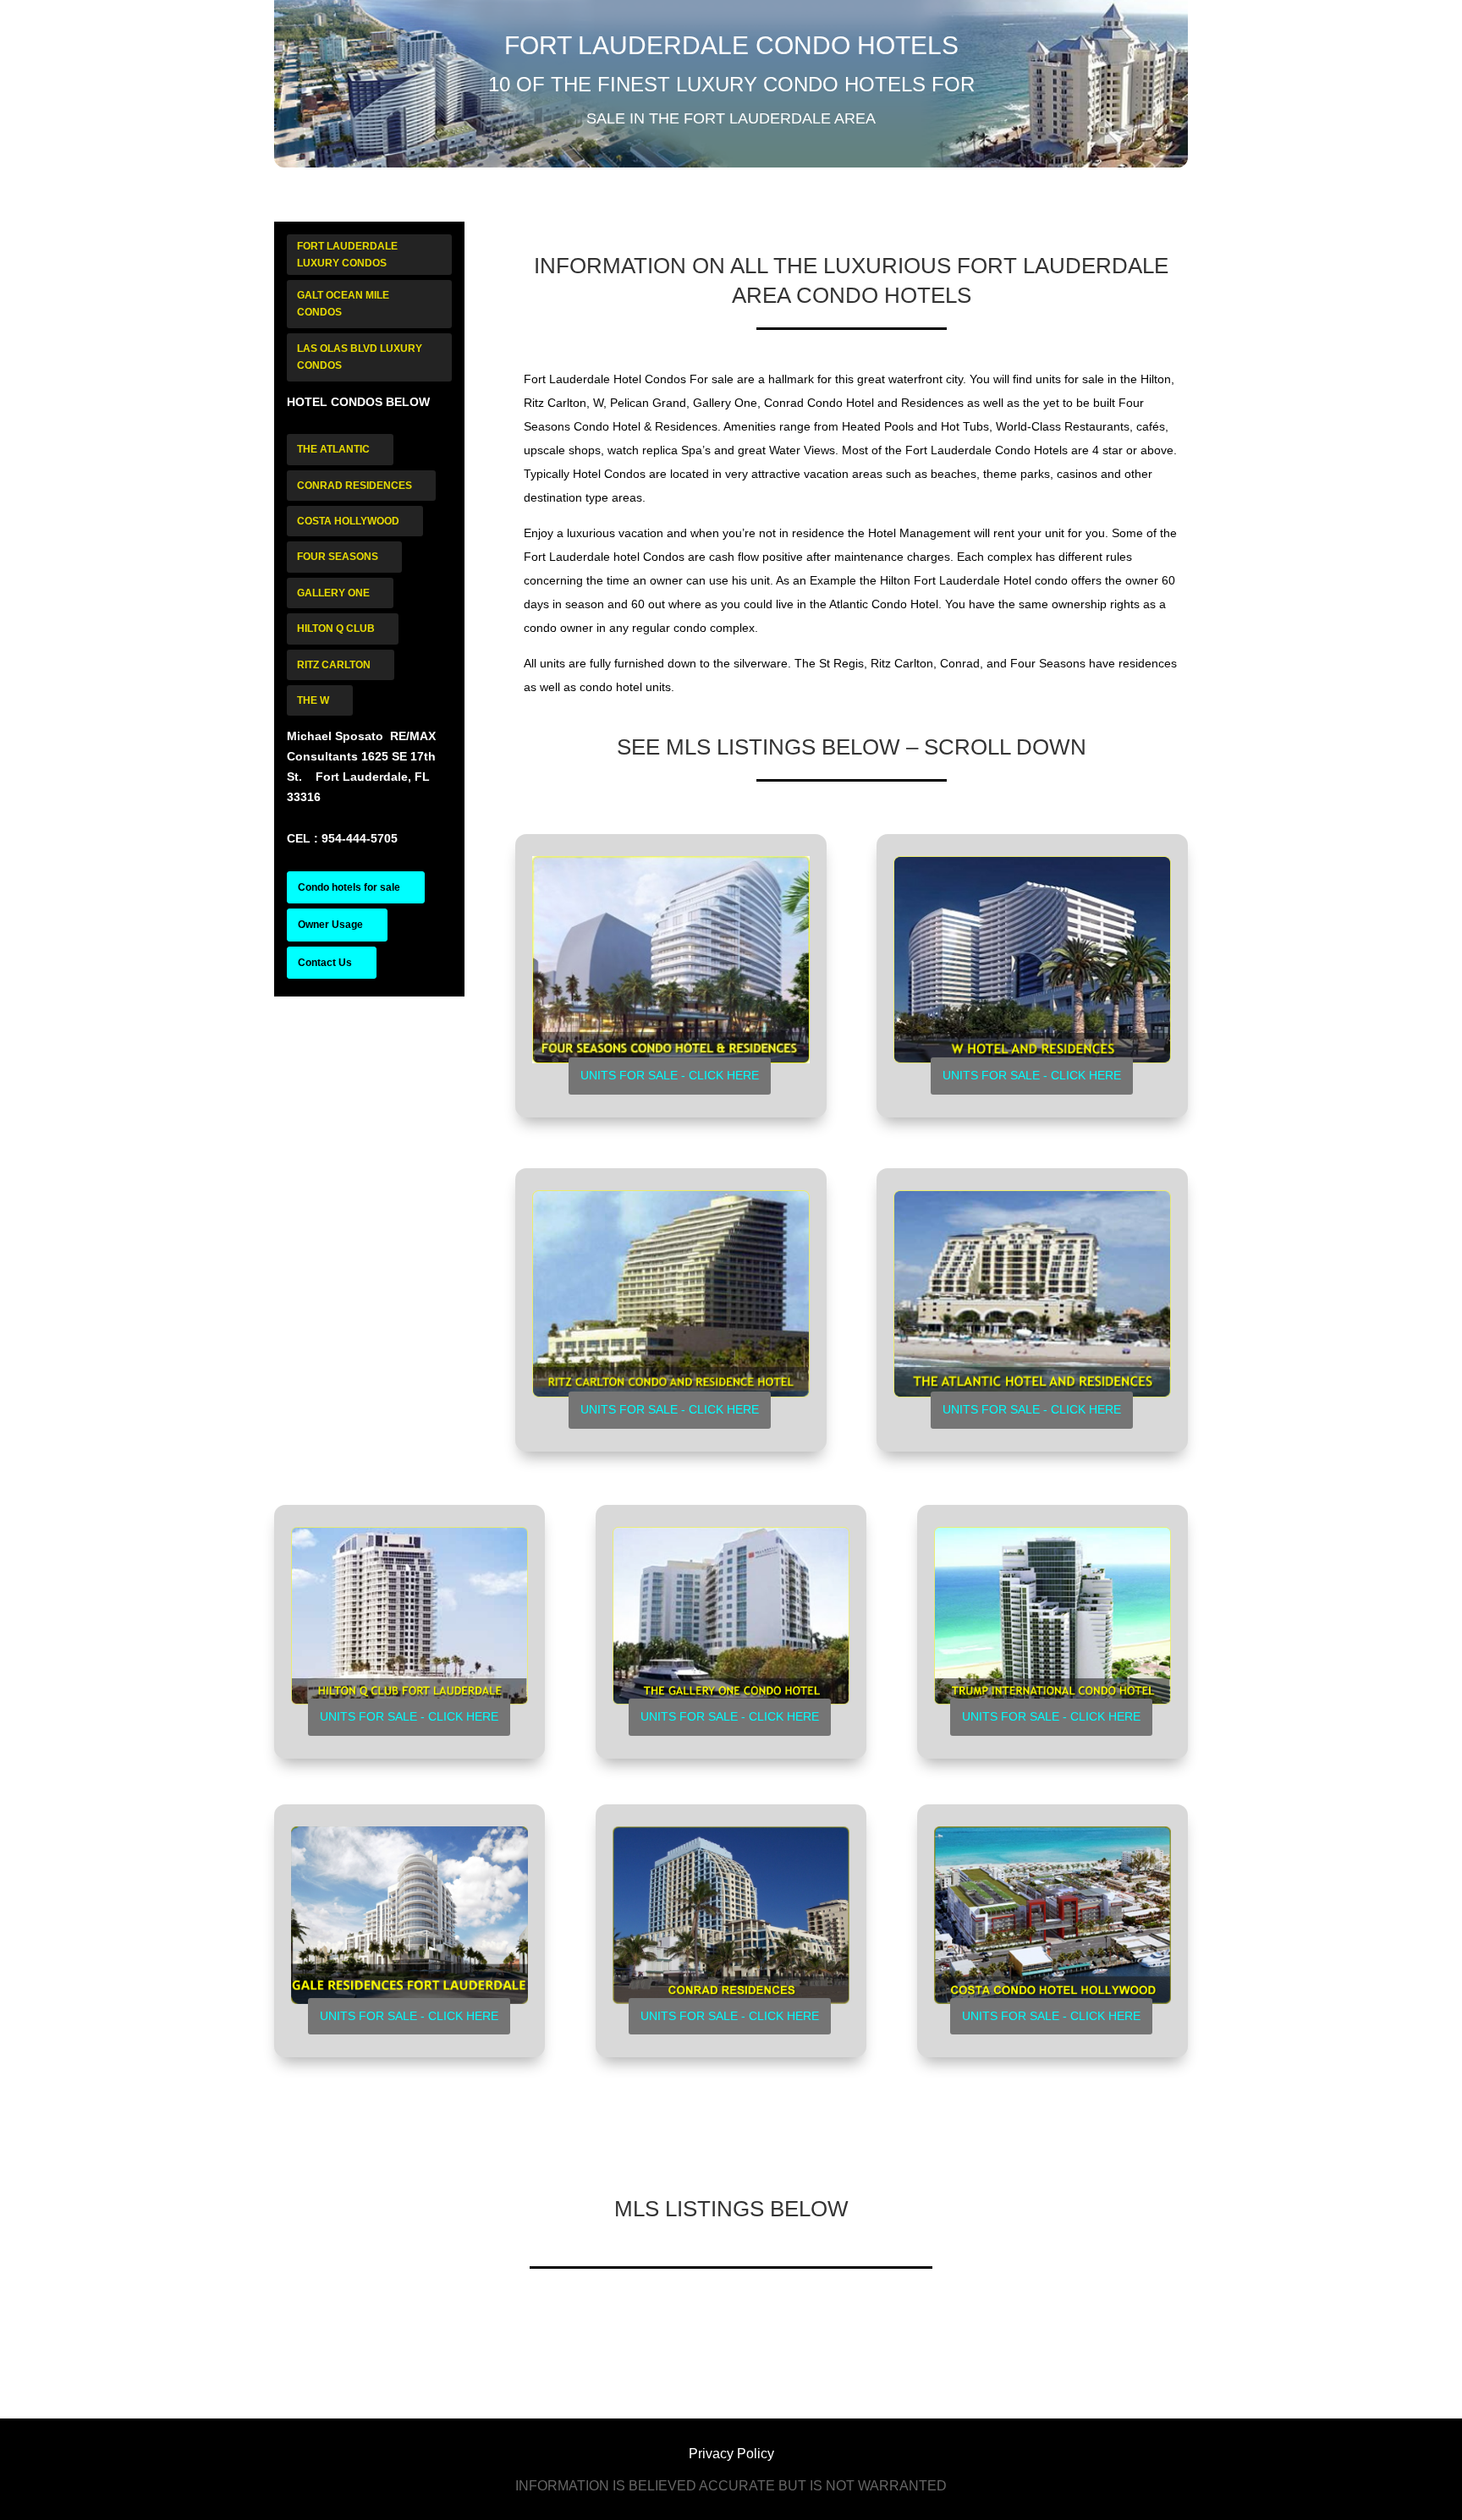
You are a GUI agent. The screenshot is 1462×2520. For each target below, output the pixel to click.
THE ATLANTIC (333, 449)
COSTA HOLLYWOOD (348, 521)
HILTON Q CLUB (336, 629)
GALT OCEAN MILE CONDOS (343, 304)
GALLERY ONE (333, 593)
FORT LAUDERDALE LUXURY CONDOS (347, 255)
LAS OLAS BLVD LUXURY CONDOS (360, 357)
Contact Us (325, 963)
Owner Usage (330, 925)
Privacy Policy (731, 2454)
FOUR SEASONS (338, 557)
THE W (313, 700)
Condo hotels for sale (349, 887)
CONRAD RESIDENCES (355, 486)
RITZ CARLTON (334, 665)
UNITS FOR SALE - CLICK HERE (670, 1075)
